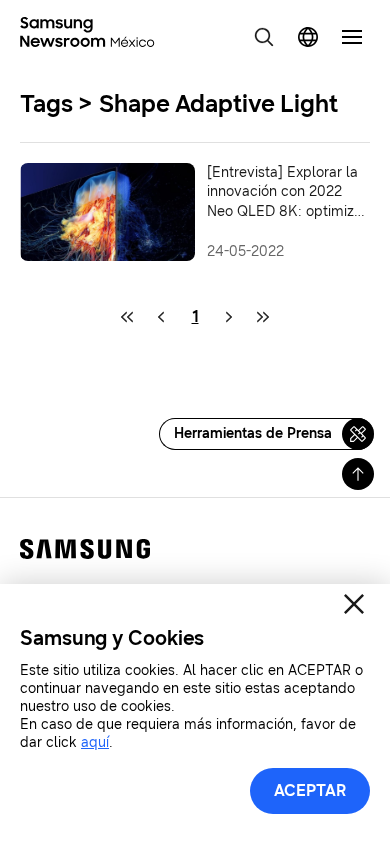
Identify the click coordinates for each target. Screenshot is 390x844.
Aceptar (310, 790)
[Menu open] (352, 37)
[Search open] (264, 37)
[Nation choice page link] (308, 37)
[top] (358, 474)
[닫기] (354, 604)
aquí (95, 742)
